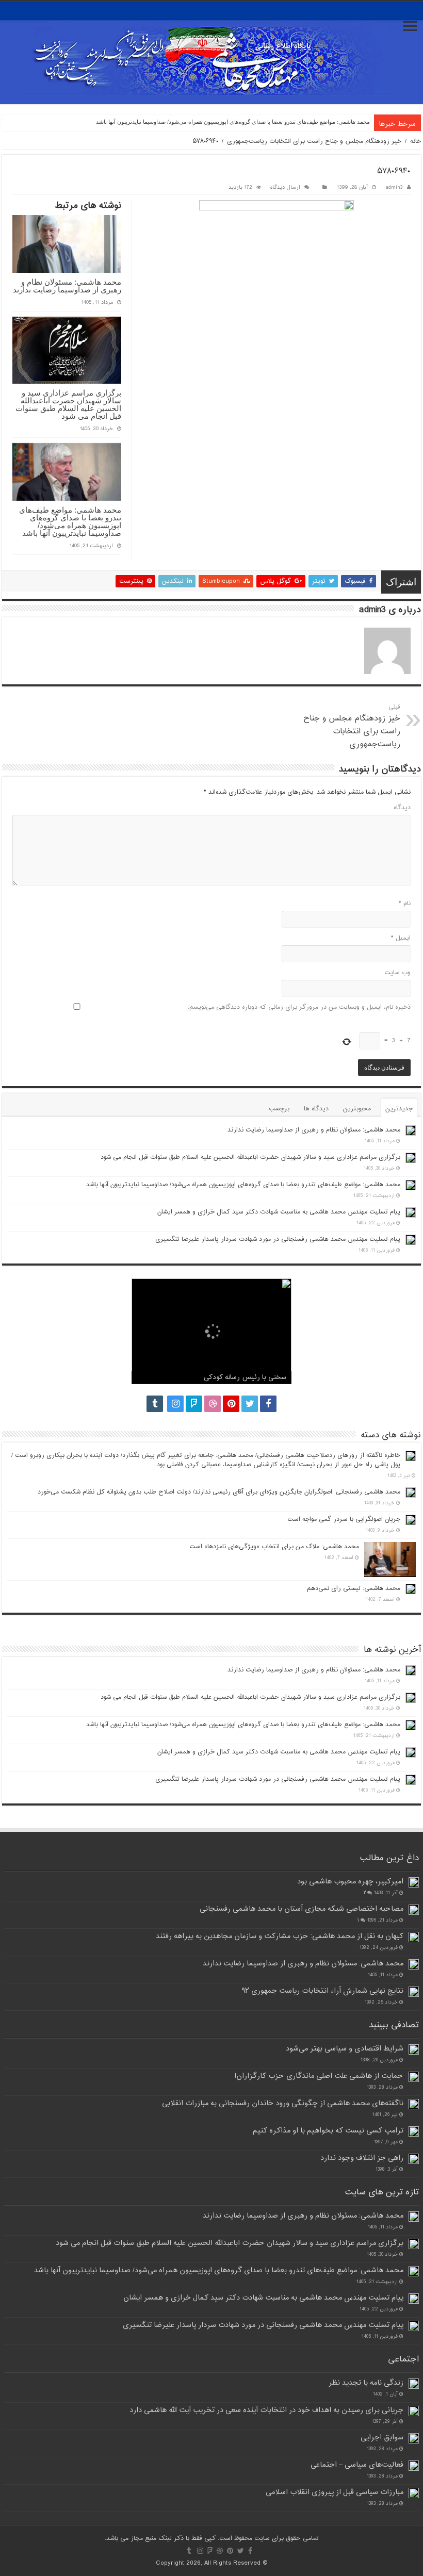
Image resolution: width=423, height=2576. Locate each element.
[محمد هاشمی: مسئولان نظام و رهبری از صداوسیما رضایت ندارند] (414, 1964)
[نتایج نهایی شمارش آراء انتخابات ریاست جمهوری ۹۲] (414, 1992)
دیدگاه (402, 808)
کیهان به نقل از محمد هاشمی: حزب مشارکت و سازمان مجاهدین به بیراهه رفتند (280, 1936)
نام (405, 904)
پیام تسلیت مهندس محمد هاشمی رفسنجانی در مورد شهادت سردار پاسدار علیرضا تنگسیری (278, 1239)
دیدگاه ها (316, 1109)
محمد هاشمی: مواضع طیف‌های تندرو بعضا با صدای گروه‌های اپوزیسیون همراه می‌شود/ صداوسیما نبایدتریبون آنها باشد (70, 521)
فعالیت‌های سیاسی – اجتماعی (357, 2465)
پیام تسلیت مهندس (348, 122)
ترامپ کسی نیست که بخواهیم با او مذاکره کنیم (328, 2131)
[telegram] (155, 1404)
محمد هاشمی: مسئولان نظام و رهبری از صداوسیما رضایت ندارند (67, 286)
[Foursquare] (194, 1404)
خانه (416, 141)
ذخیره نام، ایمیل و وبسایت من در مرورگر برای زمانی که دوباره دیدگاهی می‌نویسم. (299, 1007)
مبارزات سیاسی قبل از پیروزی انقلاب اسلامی (335, 2492)
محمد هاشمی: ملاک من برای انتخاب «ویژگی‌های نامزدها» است (274, 1547)
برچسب (279, 1109)
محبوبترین (357, 1109)
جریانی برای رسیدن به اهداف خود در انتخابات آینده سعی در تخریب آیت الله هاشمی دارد (266, 2410)
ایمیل (401, 938)
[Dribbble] (213, 1404)
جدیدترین (399, 1109)
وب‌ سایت (397, 973)
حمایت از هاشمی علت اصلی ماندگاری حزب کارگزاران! (319, 2076)
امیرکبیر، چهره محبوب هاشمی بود (350, 1882)
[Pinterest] (231, 1404)
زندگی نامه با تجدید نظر (366, 2383)
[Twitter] (250, 1404)
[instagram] (175, 1404)
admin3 (394, 187)
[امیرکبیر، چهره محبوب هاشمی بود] (414, 1882)
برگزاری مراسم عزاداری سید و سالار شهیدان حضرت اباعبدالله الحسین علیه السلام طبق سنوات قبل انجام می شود (68, 404)
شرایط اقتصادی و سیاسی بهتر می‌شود (345, 2049)
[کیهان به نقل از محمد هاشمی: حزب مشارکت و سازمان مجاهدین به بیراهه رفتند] (414, 1937)
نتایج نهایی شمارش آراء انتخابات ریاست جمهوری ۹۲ (322, 1991)
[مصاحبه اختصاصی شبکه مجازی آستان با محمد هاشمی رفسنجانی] (414, 1910)
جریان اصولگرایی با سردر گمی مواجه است (344, 1519)
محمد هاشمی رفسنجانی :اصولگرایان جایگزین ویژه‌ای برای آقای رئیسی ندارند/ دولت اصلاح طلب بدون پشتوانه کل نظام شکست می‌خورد (219, 1492)
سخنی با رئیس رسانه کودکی (245, 1377)
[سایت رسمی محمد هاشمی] (211, 53)
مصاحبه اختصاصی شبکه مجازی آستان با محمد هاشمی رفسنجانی (302, 1909)
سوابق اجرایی (382, 2438)
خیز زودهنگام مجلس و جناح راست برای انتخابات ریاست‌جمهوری (314, 141)
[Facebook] (268, 1404)
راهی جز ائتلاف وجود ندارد (362, 2158)
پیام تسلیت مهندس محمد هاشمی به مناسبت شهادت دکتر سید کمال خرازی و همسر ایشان (279, 1212)
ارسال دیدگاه (285, 187)
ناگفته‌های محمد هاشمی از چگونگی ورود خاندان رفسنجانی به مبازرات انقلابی (283, 2103)
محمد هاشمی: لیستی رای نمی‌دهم (354, 1588)
